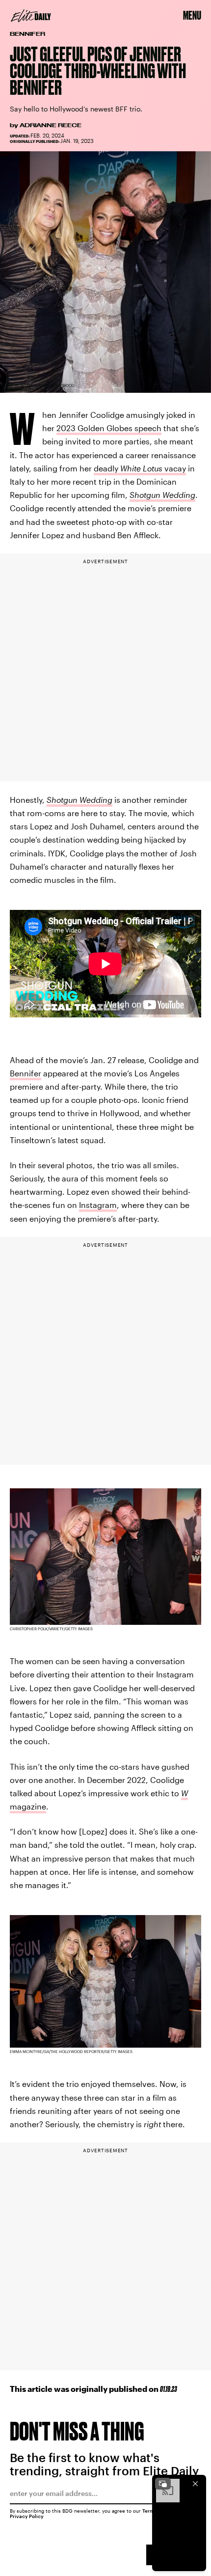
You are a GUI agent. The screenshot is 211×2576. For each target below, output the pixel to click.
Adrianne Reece (51, 125)
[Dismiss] (195, 2484)
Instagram (98, 1205)
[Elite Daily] (31, 16)
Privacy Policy (27, 2516)
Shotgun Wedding (162, 495)
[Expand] (163, 2484)
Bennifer (26, 1073)
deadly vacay (140, 468)
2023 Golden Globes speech (109, 428)
